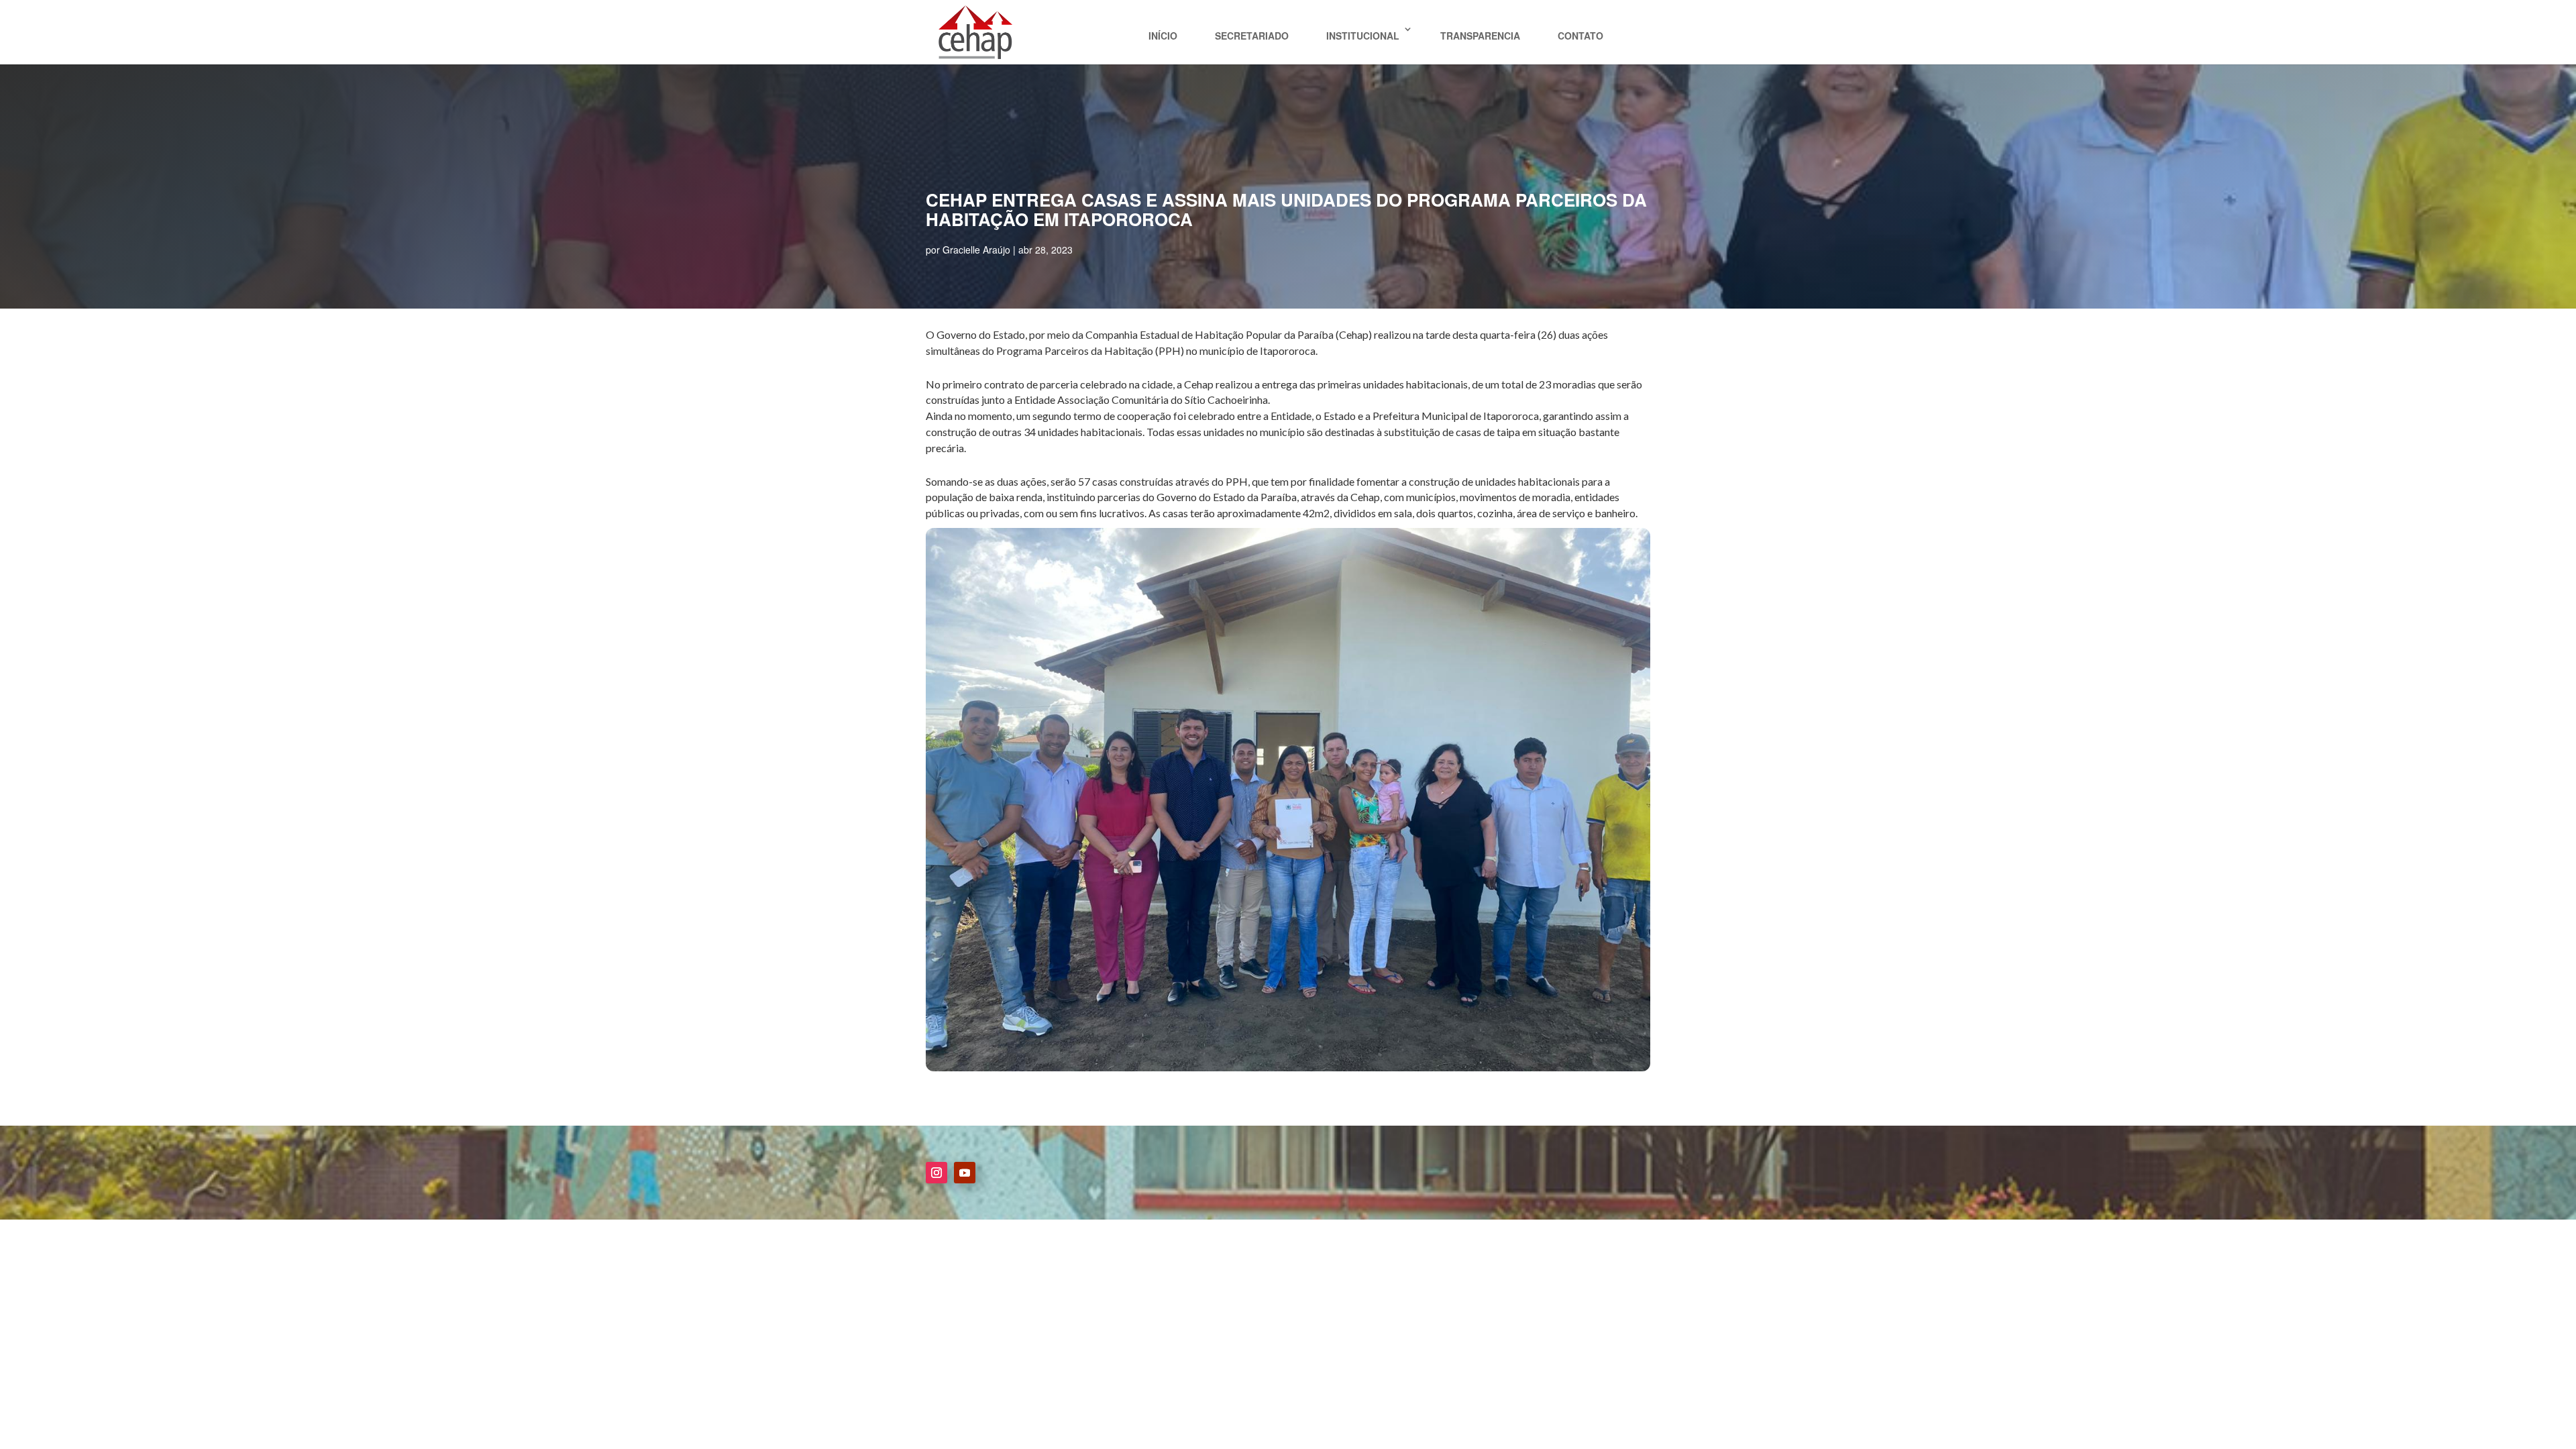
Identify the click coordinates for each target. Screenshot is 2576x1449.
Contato (1580, 36)
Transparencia (1480, 36)
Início (1163, 36)
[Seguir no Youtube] (965, 1173)
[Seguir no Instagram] (936, 1173)
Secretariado (1252, 36)
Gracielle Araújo (976, 250)
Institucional (1363, 36)
